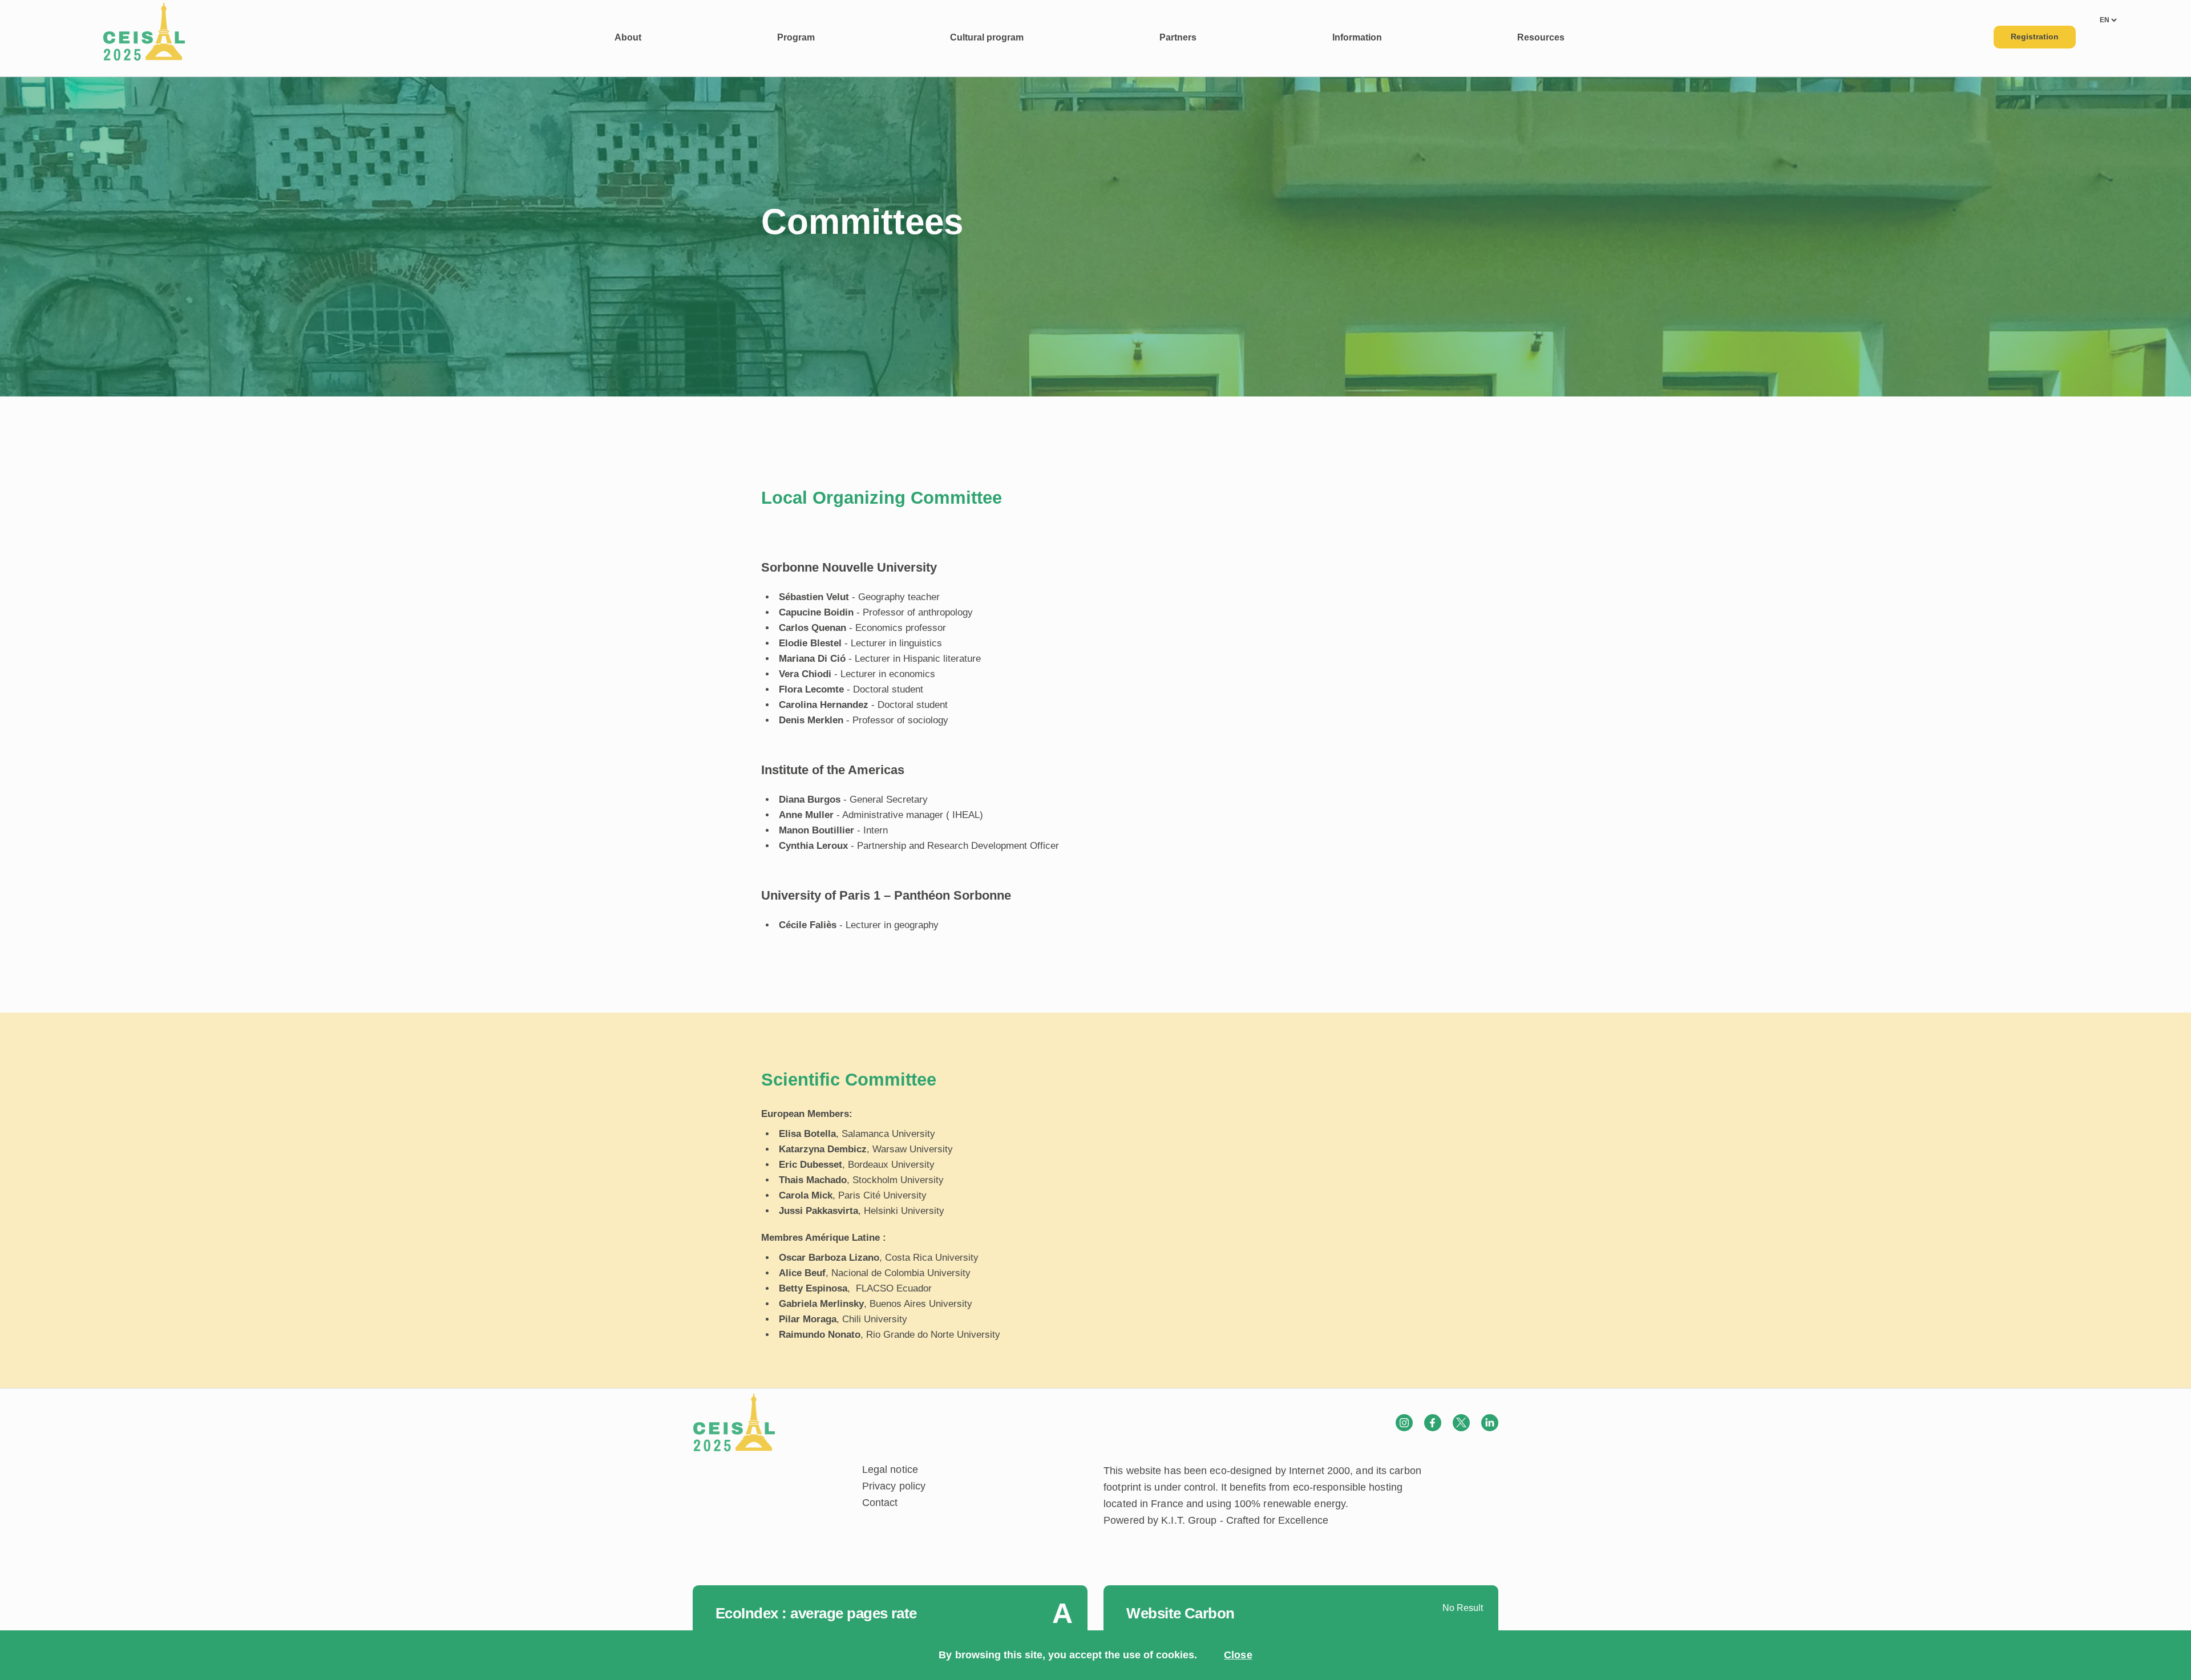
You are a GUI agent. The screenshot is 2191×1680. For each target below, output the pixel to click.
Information (1357, 37)
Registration (2035, 37)
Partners (1178, 37)
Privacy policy (894, 1486)
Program (796, 37)
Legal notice (890, 1470)
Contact (880, 1503)
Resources (1541, 37)
